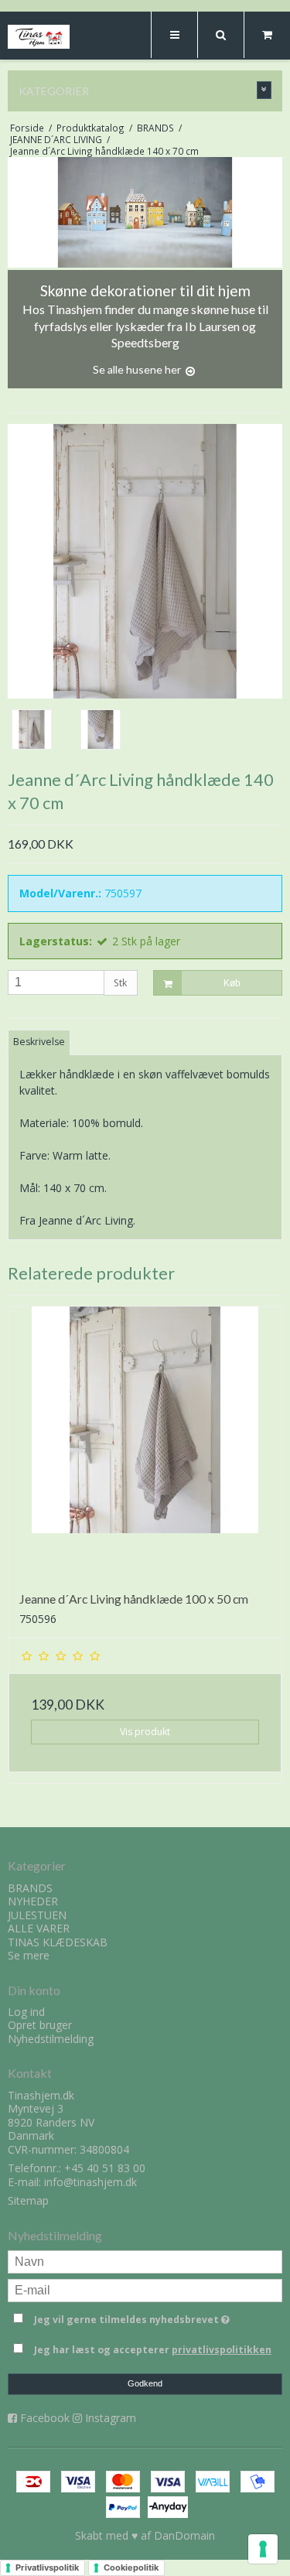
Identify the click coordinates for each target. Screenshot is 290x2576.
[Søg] (220, 35)
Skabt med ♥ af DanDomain (145, 2535)
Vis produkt (145, 1732)
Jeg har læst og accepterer (153, 2350)
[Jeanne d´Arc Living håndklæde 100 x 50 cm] (145, 1443)
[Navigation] (174, 35)
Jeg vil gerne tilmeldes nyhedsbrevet (136, 2317)
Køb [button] (232, 983)
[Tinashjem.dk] (39, 37)
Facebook (45, 2418)
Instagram (111, 2418)
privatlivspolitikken (222, 2350)
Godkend (145, 2383)
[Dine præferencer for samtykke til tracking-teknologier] (263, 2549)
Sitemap (28, 2200)
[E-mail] (145, 2289)
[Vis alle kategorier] (264, 90)
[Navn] (145, 2261)
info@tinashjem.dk (90, 2182)
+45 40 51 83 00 (105, 2168)
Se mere (29, 1955)
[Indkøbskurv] (267, 35)
